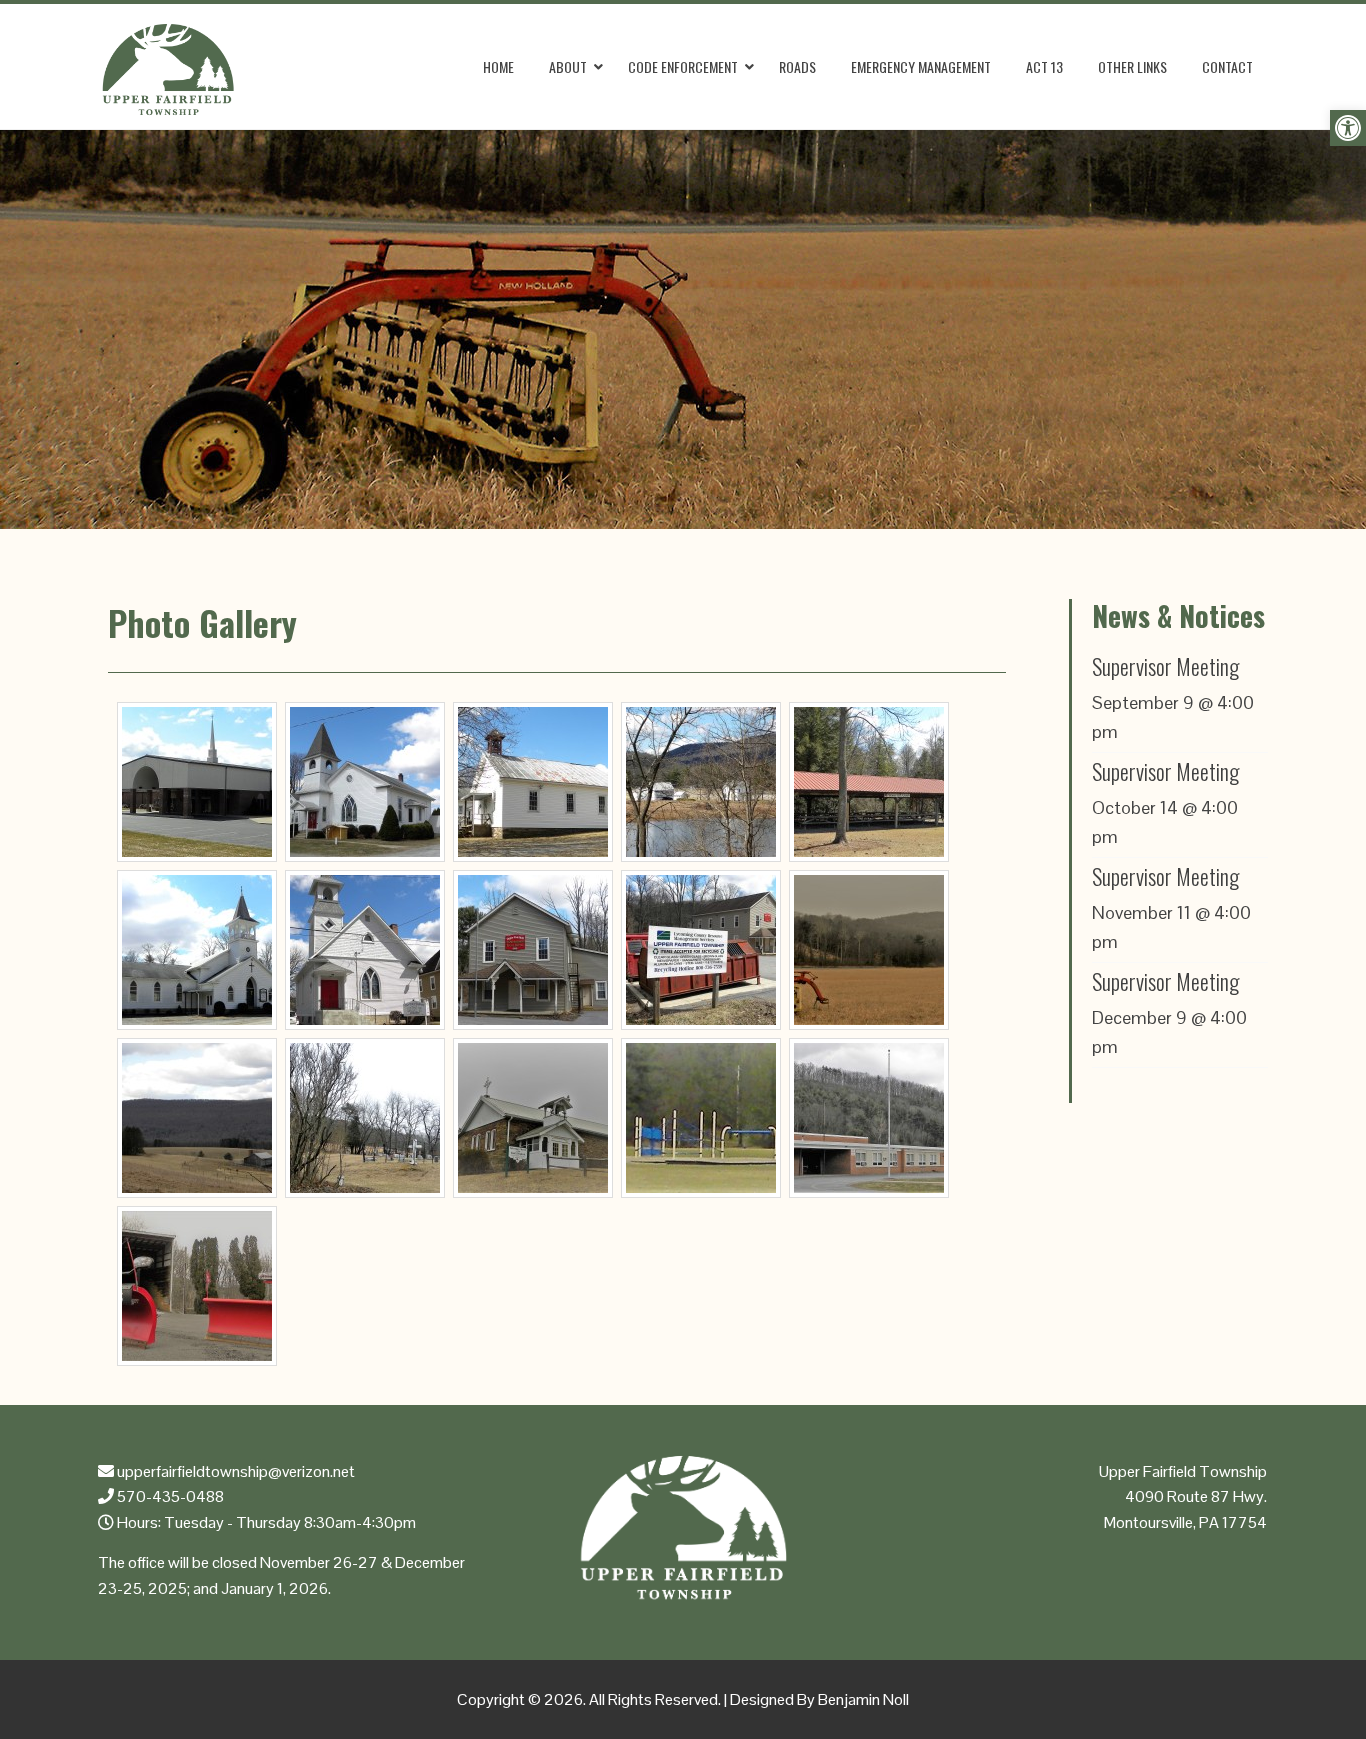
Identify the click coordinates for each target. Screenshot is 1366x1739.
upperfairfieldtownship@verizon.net (234, 1471)
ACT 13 (1044, 66)
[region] (683, 329)
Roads (797, 66)
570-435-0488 (169, 1496)
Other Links (1132, 66)
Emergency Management (921, 66)
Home (498, 66)
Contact (1227, 66)
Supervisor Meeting (1165, 666)
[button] (1348, 128)
